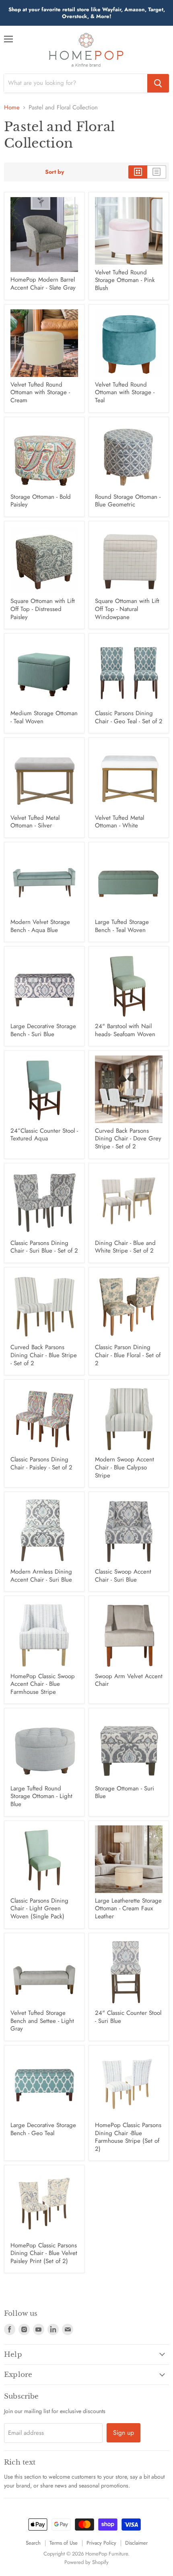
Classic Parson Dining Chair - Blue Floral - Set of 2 (128, 1355)
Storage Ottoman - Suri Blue (125, 1792)
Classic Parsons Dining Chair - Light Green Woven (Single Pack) (39, 1908)
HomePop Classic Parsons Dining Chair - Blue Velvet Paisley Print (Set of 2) (44, 2253)
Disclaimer (136, 2543)
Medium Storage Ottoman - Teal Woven (44, 717)
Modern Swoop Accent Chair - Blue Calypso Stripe (125, 1467)
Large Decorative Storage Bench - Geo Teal (43, 2129)
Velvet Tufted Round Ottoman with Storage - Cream (40, 392)
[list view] (157, 172)
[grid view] (138, 172)
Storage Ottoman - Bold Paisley (41, 501)
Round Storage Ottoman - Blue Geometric (128, 501)
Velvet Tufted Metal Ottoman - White (119, 822)
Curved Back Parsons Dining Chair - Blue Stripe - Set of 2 (44, 1355)
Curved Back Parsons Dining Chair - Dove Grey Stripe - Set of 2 (128, 1139)
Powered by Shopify (86, 2562)
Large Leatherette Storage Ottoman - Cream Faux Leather (128, 1908)
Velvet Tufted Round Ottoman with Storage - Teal (125, 392)
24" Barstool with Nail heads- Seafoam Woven (125, 1030)
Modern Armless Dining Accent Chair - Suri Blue (41, 1576)
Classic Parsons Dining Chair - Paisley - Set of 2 (41, 1463)
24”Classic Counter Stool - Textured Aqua (44, 1135)
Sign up (124, 2433)
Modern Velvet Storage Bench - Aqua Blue (40, 926)
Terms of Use (64, 2543)
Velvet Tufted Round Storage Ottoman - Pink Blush (125, 280)
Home (12, 108)
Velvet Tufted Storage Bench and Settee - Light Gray (42, 2021)
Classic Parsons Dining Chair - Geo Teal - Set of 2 (129, 717)
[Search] (158, 83)
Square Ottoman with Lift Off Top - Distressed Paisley (43, 609)
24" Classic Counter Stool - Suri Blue (128, 2017)
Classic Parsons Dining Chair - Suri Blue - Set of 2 (44, 1247)
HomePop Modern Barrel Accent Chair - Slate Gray (43, 284)
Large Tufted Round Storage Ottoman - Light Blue (41, 1796)
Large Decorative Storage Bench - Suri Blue (43, 1030)
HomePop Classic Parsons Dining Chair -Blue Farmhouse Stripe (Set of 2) (128, 2137)
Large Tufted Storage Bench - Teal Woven (122, 926)
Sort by (55, 172)
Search (33, 2543)
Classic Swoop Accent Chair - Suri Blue (123, 1576)
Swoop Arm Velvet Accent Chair (129, 1680)
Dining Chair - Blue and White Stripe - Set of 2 (125, 1247)
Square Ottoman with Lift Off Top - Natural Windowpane (127, 609)
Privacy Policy (101, 2543)
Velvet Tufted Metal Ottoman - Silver (35, 822)
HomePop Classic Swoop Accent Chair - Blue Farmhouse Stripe (43, 1684)
